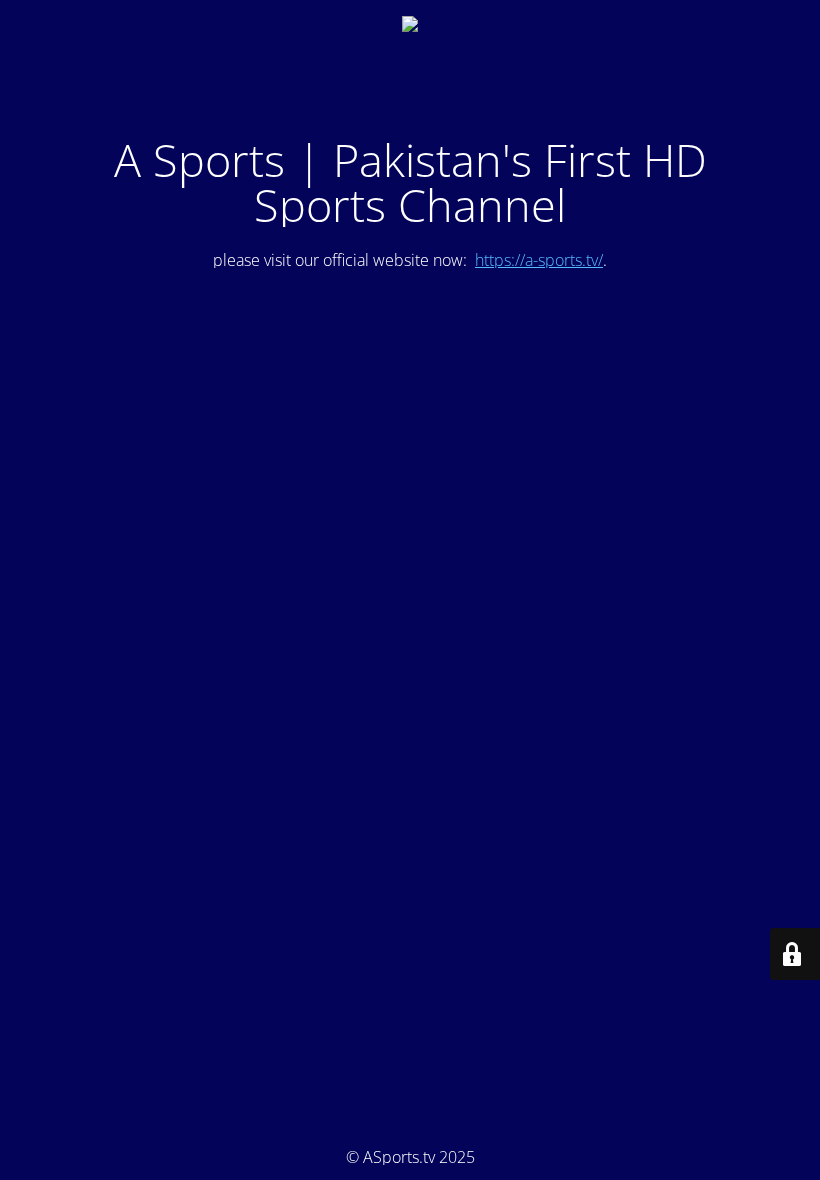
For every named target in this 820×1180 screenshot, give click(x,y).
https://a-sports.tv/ (539, 260)
